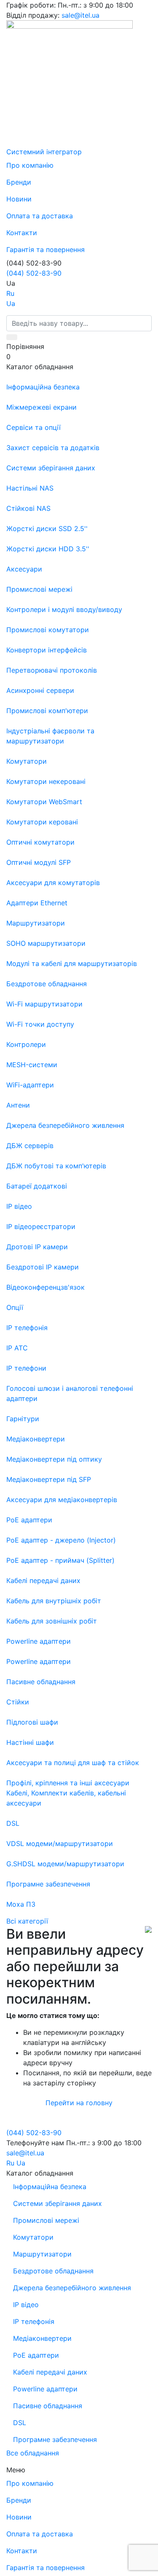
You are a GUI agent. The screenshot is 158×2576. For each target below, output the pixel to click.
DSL (20, 2423)
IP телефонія (34, 2321)
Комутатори (33, 2237)
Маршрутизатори (42, 2254)
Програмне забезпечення (55, 2439)
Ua (11, 303)
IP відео (26, 2305)
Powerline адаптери (45, 2389)
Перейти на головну (79, 2103)
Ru (10, 293)
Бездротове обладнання (53, 2271)
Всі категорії (27, 1921)
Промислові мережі (46, 2220)
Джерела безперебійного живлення (72, 2288)
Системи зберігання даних (58, 2203)
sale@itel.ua (80, 15)
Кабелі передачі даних (50, 2372)
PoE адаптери (36, 2355)
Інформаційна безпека (50, 2187)
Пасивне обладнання (48, 2406)
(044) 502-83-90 (34, 273)
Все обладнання (33, 2453)
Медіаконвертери (42, 2338)
